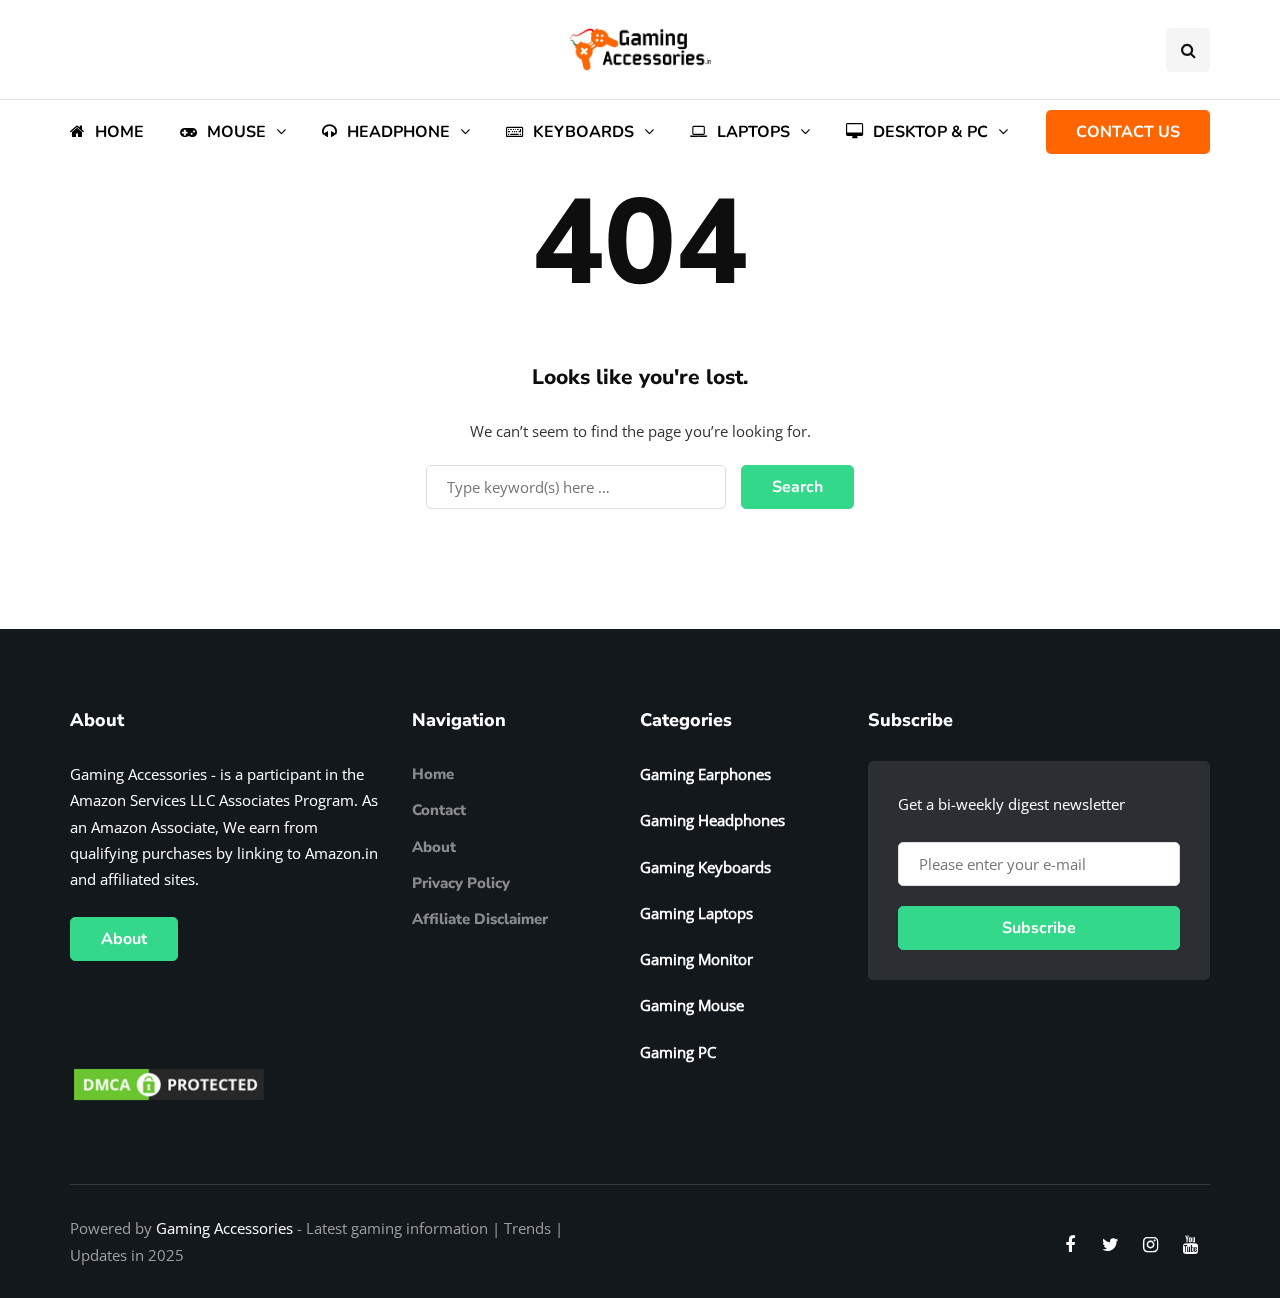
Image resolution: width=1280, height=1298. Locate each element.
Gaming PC (678, 1052)
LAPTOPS (753, 132)
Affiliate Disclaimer (480, 919)
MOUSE (236, 132)
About (124, 939)
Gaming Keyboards (705, 867)
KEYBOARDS (583, 132)
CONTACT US (1128, 132)
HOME (119, 132)
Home (433, 774)
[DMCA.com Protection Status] (169, 1083)
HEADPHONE (398, 132)
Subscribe (1039, 928)
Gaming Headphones (712, 820)
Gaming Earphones (705, 774)
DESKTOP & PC (930, 132)
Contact (439, 810)
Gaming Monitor (696, 959)
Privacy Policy (461, 883)
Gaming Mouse (692, 1005)
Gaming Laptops (696, 913)
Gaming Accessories (224, 1228)
